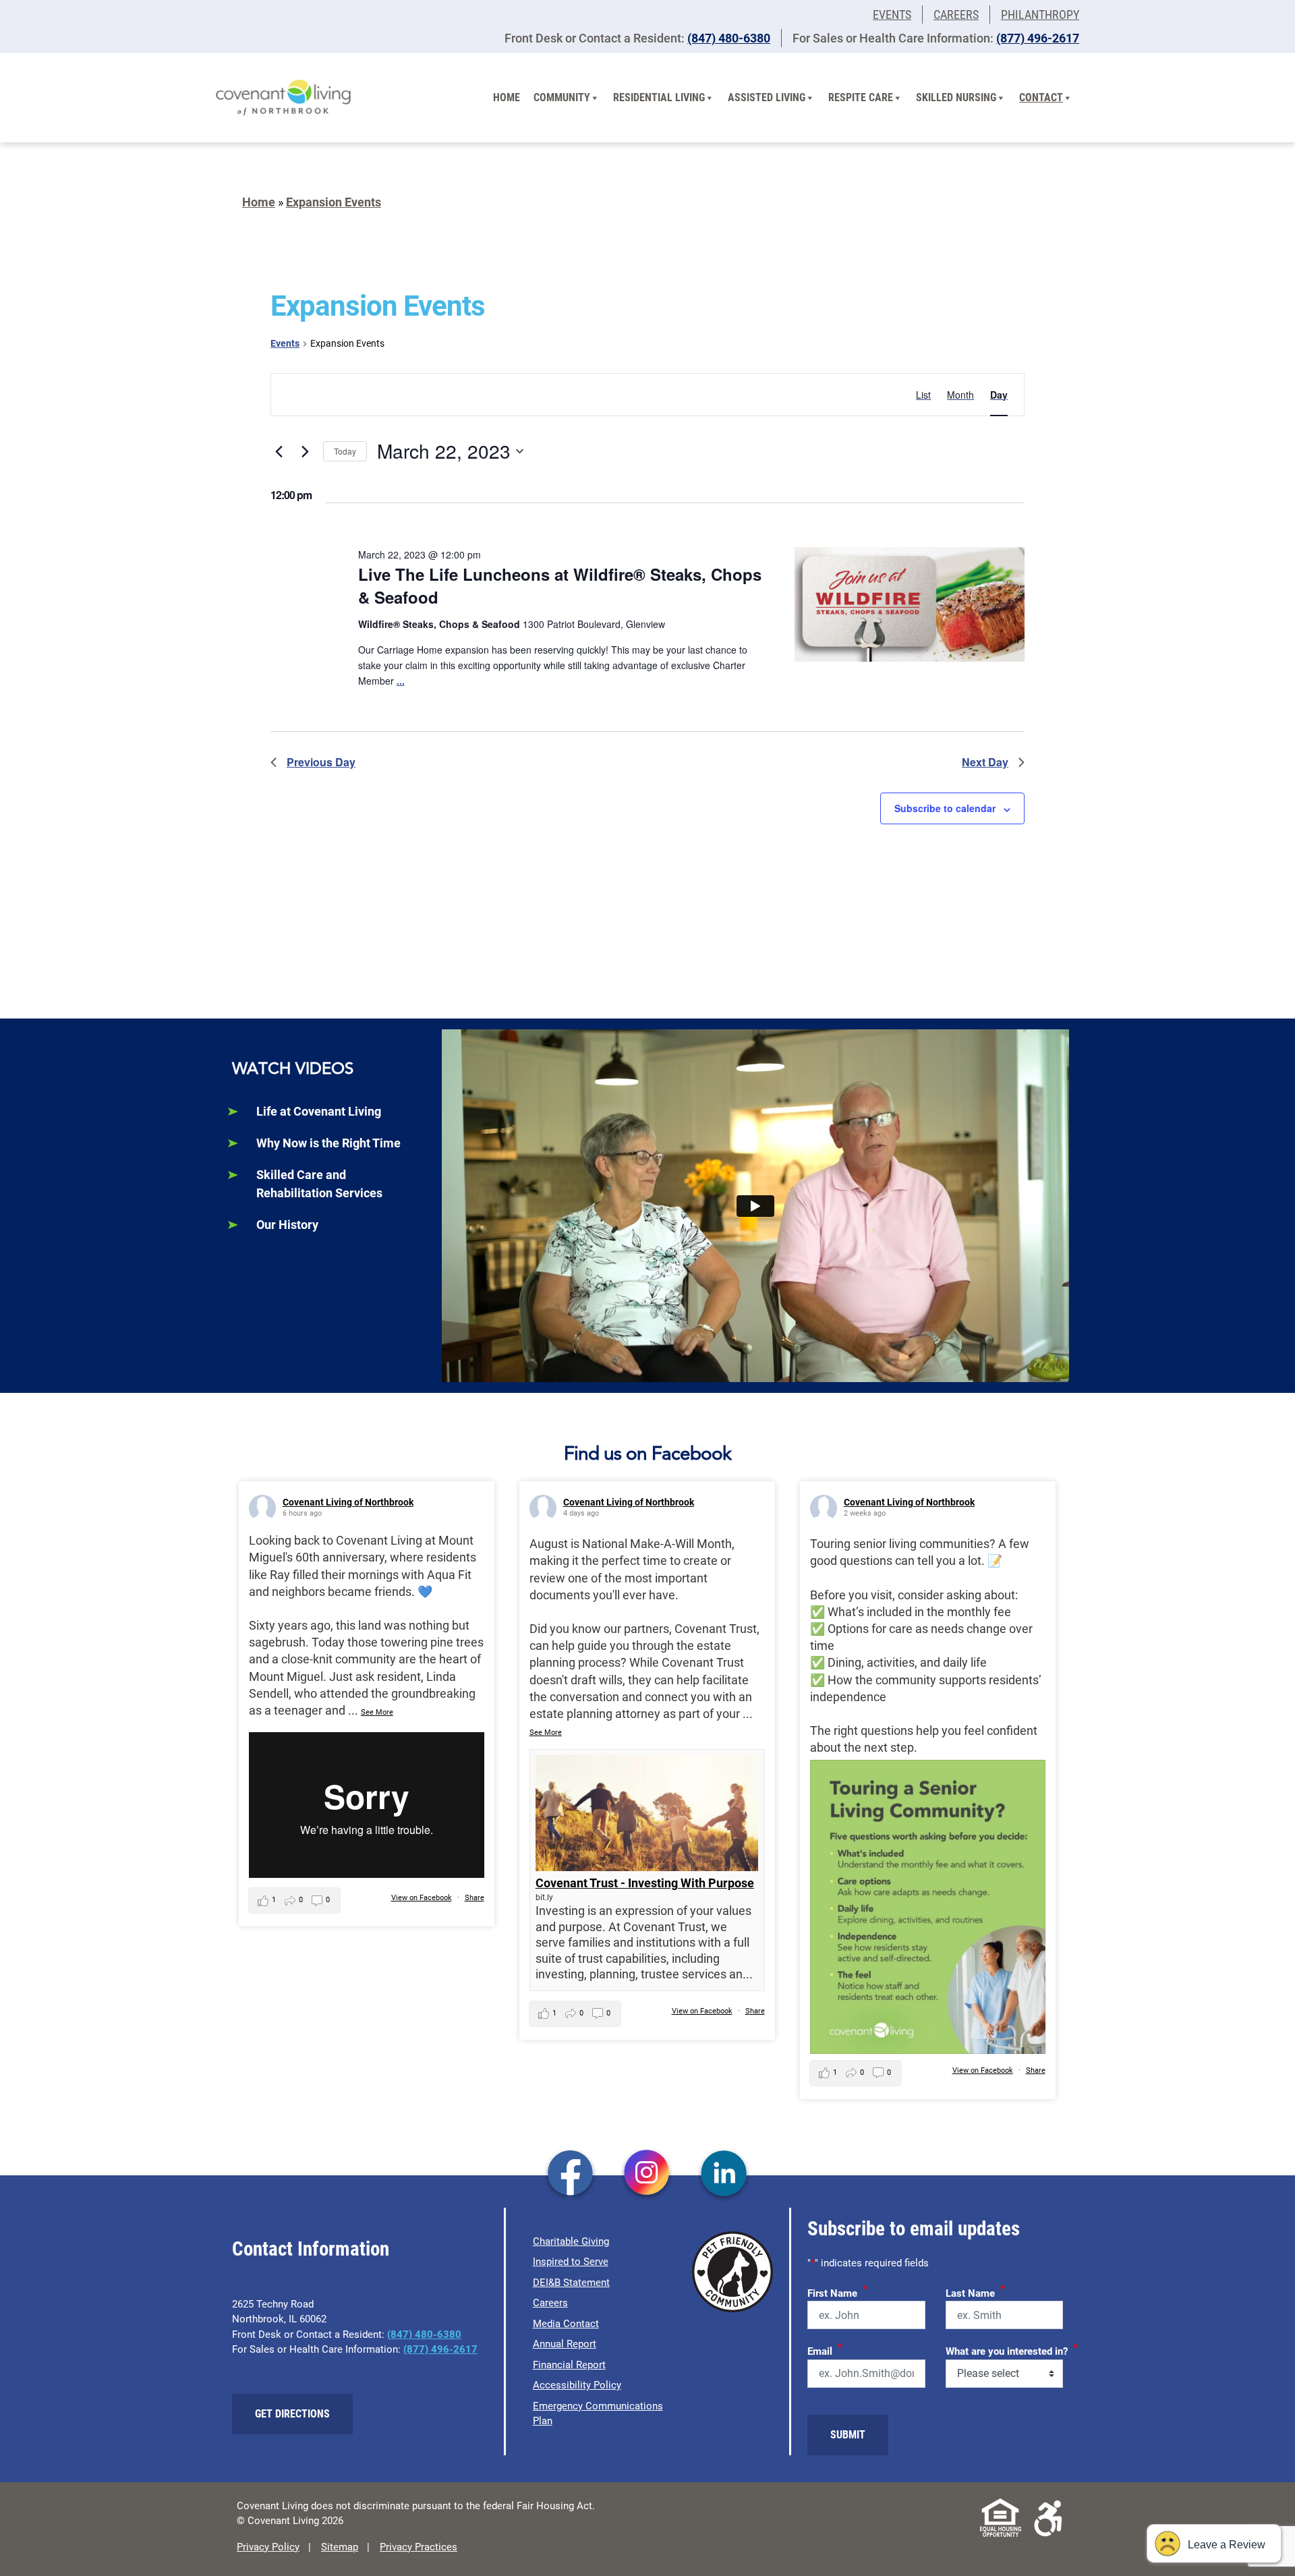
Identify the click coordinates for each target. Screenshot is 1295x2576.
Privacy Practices (419, 2547)
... (401, 681)
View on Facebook (422, 1898)
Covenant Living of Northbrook (348, 1502)
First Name (837, 2291)
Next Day (985, 762)
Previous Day (321, 762)
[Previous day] (279, 451)
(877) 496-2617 (1038, 38)
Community (562, 97)
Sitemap (340, 2547)
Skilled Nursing (956, 97)
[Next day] (305, 451)
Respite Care (861, 97)
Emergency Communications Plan (598, 2414)
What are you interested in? (1012, 2349)
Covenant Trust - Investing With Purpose (645, 1883)
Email (825, 2349)
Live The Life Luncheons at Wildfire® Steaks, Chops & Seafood (560, 585)
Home (507, 97)
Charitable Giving (571, 2241)
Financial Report (569, 2365)
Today (345, 451)
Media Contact (566, 2324)
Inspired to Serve (571, 2262)
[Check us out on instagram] (647, 2174)
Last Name (975, 2291)
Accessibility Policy (577, 2385)
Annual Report (565, 2344)
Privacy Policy (268, 2547)
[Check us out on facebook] (570, 2174)
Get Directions (292, 2414)
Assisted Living (767, 97)
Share (474, 1898)
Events (892, 15)
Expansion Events (334, 202)
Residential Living (659, 97)
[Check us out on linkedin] (724, 2174)
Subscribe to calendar (945, 808)
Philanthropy (1040, 15)
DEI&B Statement (571, 2283)
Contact (1041, 97)
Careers (956, 15)
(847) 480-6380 (729, 38)
